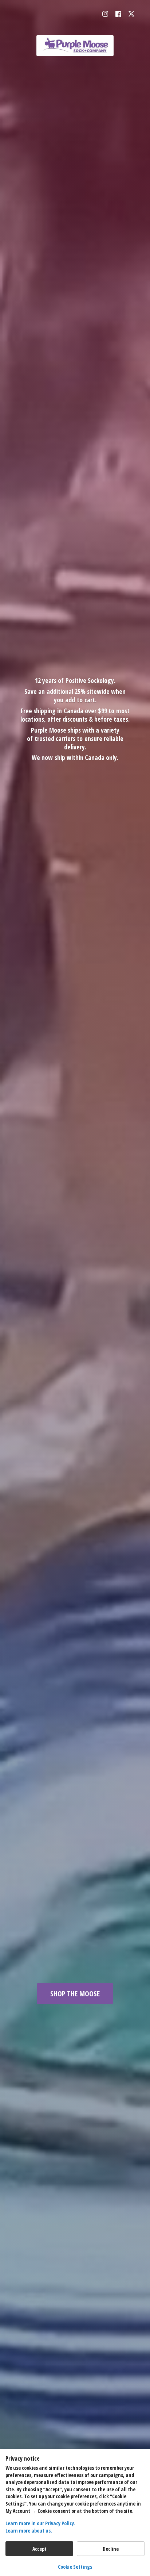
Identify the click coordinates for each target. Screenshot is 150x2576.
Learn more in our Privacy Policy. (40, 2523)
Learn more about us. (29, 2531)
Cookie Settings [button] (75, 2567)
